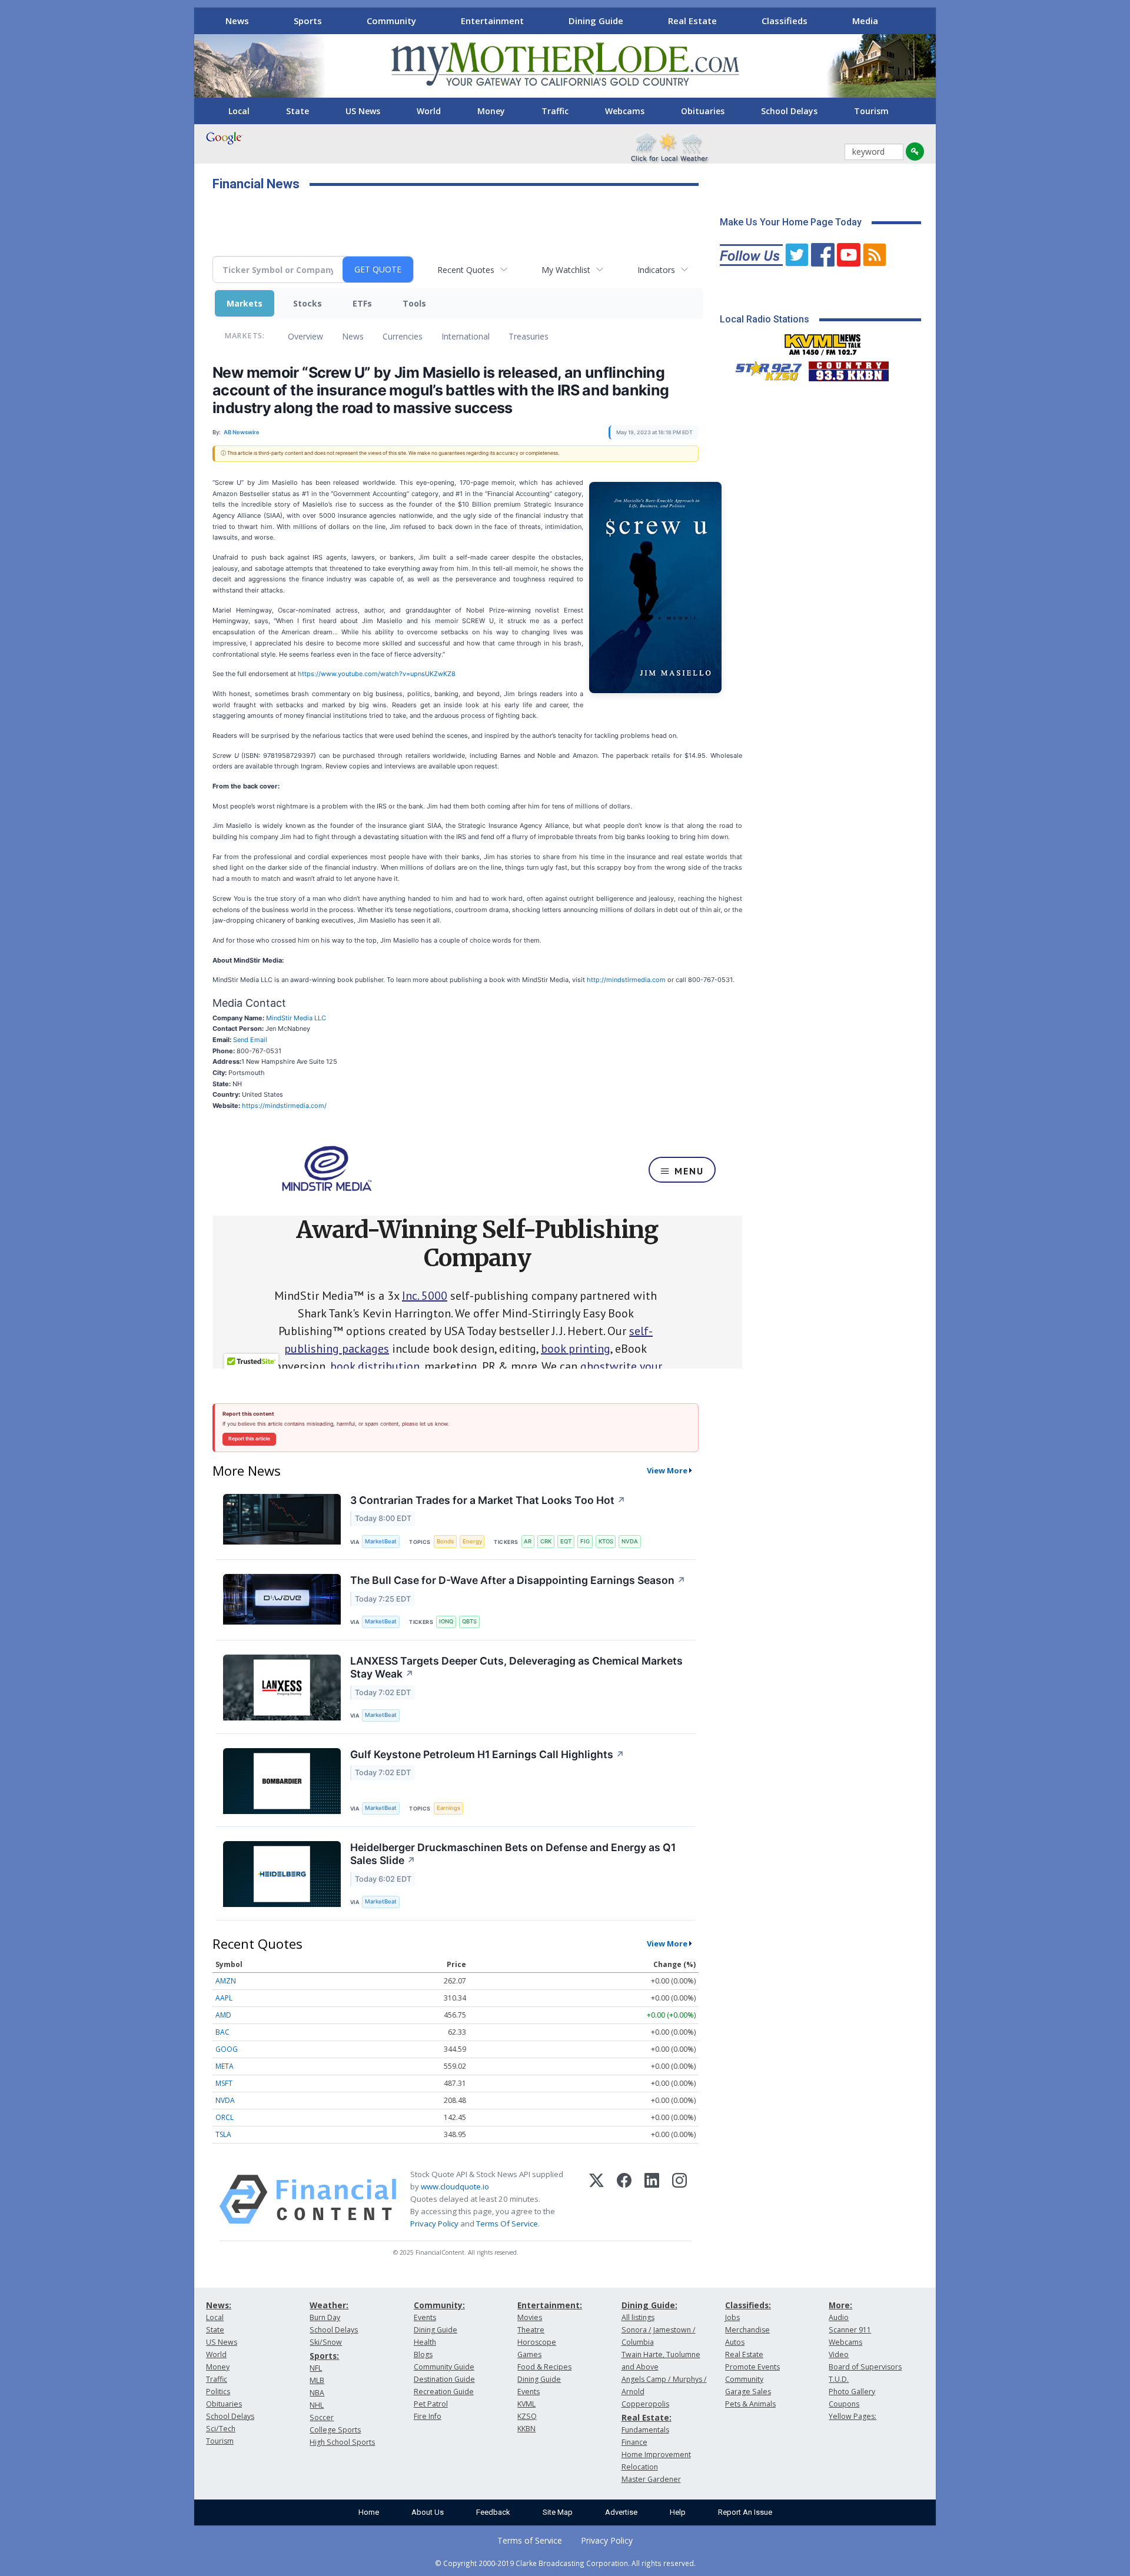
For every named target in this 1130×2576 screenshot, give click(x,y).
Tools (414, 303)
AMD (223, 2015)
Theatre (531, 2330)
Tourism (871, 111)
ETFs (362, 303)
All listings (638, 2317)
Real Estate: (647, 2417)
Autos (735, 2342)
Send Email (250, 1040)
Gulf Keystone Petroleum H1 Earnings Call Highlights (487, 1754)
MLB (317, 2380)
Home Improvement (656, 2454)
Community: (439, 2305)
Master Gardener (651, 2479)
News (237, 21)
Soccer (322, 2417)
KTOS (606, 1541)
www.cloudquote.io (455, 2186)
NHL (317, 2405)
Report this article (249, 1439)
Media (865, 21)
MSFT (224, 2083)
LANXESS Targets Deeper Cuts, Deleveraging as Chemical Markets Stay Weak (516, 1668)
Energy (472, 1541)
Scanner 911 (850, 2330)
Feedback (493, 2512)
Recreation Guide (444, 2392)
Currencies (403, 336)
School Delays (789, 111)
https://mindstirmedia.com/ (284, 1106)
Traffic (555, 111)
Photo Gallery (852, 2392)
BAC (222, 2032)
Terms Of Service (507, 2224)
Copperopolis (645, 2404)
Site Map (558, 2512)
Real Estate (692, 21)
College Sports (335, 2430)
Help (678, 2512)
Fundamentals (645, 2430)
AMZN (226, 1981)
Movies (530, 2317)
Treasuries (529, 336)
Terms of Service (530, 2540)
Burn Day (325, 2317)
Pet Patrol (431, 2404)
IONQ (446, 1621)
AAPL (224, 1998)
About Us (428, 2512)
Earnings (448, 1808)
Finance (634, 2442)
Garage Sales (748, 2392)
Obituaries (703, 111)
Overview (305, 336)
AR (528, 1541)
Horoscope (537, 2342)
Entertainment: (550, 2305)
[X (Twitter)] (596, 2199)
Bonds (445, 1541)
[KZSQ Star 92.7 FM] (763, 368)
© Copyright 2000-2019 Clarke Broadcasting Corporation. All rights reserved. (565, 2563)
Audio (839, 2317)
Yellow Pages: (853, 2416)
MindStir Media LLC (296, 1018)
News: (219, 2305)
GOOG (227, 2049)
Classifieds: (748, 2305)
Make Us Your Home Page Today (791, 222)
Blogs (423, 2354)
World (429, 111)
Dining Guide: (649, 2305)
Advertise (621, 2512)
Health (425, 2342)
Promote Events (752, 2367)
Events (425, 2317)
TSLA (223, 2134)
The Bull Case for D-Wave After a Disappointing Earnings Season (518, 1580)
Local (239, 111)
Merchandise (747, 2330)
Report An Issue (745, 2512)
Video (839, 2354)
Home (369, 2512)
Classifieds (785, 21)
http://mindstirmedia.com (625, 980)
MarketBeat (381, 1541)
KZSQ (527, 2416)
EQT (566, 1541)
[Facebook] (624, 2199)
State (298, 111)
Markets (245, 303)
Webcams (625, 111)
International (466, 336)
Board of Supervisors (865, 2367)
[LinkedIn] (652, 2199)
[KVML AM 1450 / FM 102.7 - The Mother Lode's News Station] (823, 341)
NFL (316, 2368)
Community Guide (444, 2367)
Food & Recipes (544, 2367)
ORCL (225, 2117)
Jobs (732, 2317)
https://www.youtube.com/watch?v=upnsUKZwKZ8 (377, 674)
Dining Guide (596, 21)
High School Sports (342, 2442)
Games (529, 2354)
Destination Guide (444, 2379)
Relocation (640, 2467)
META (225, 2066)
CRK (546, 1541)
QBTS (469, 1621)
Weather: (329, 2305)
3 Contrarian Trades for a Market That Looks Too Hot (488, 1500)
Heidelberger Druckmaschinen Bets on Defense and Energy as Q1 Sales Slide (513, 1854)
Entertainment (492, 21)
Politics (218, 2392)
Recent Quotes (466, 270)
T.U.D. (839, 2379)
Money (491, 111)
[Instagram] (679, 2199)
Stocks (308, 303)
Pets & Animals (750, 2404)
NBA (317, 2393)
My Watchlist (566, 270)
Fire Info (428, 2416)
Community (391, 21)
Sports (308, 21)
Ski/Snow (326, 2342)
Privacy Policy (434, 2224)
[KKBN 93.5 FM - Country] (848, 368)
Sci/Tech (221, 2429)
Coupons (844, 2404)
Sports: (324, 2356)
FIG (585, 1541)
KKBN (526, 2429)
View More (667, 1470)
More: (840, 2305)
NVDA (630, 1541)
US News (363, 111)
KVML (526, 2404)
